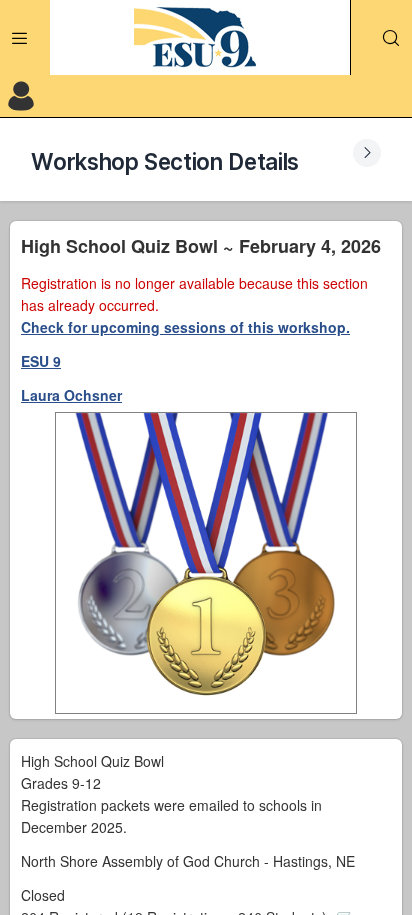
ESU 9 (41, 361)
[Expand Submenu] (367, 153)
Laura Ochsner (71, 395)
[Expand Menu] (20, 38)
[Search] (391, 38)
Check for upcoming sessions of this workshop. (185, 327)
